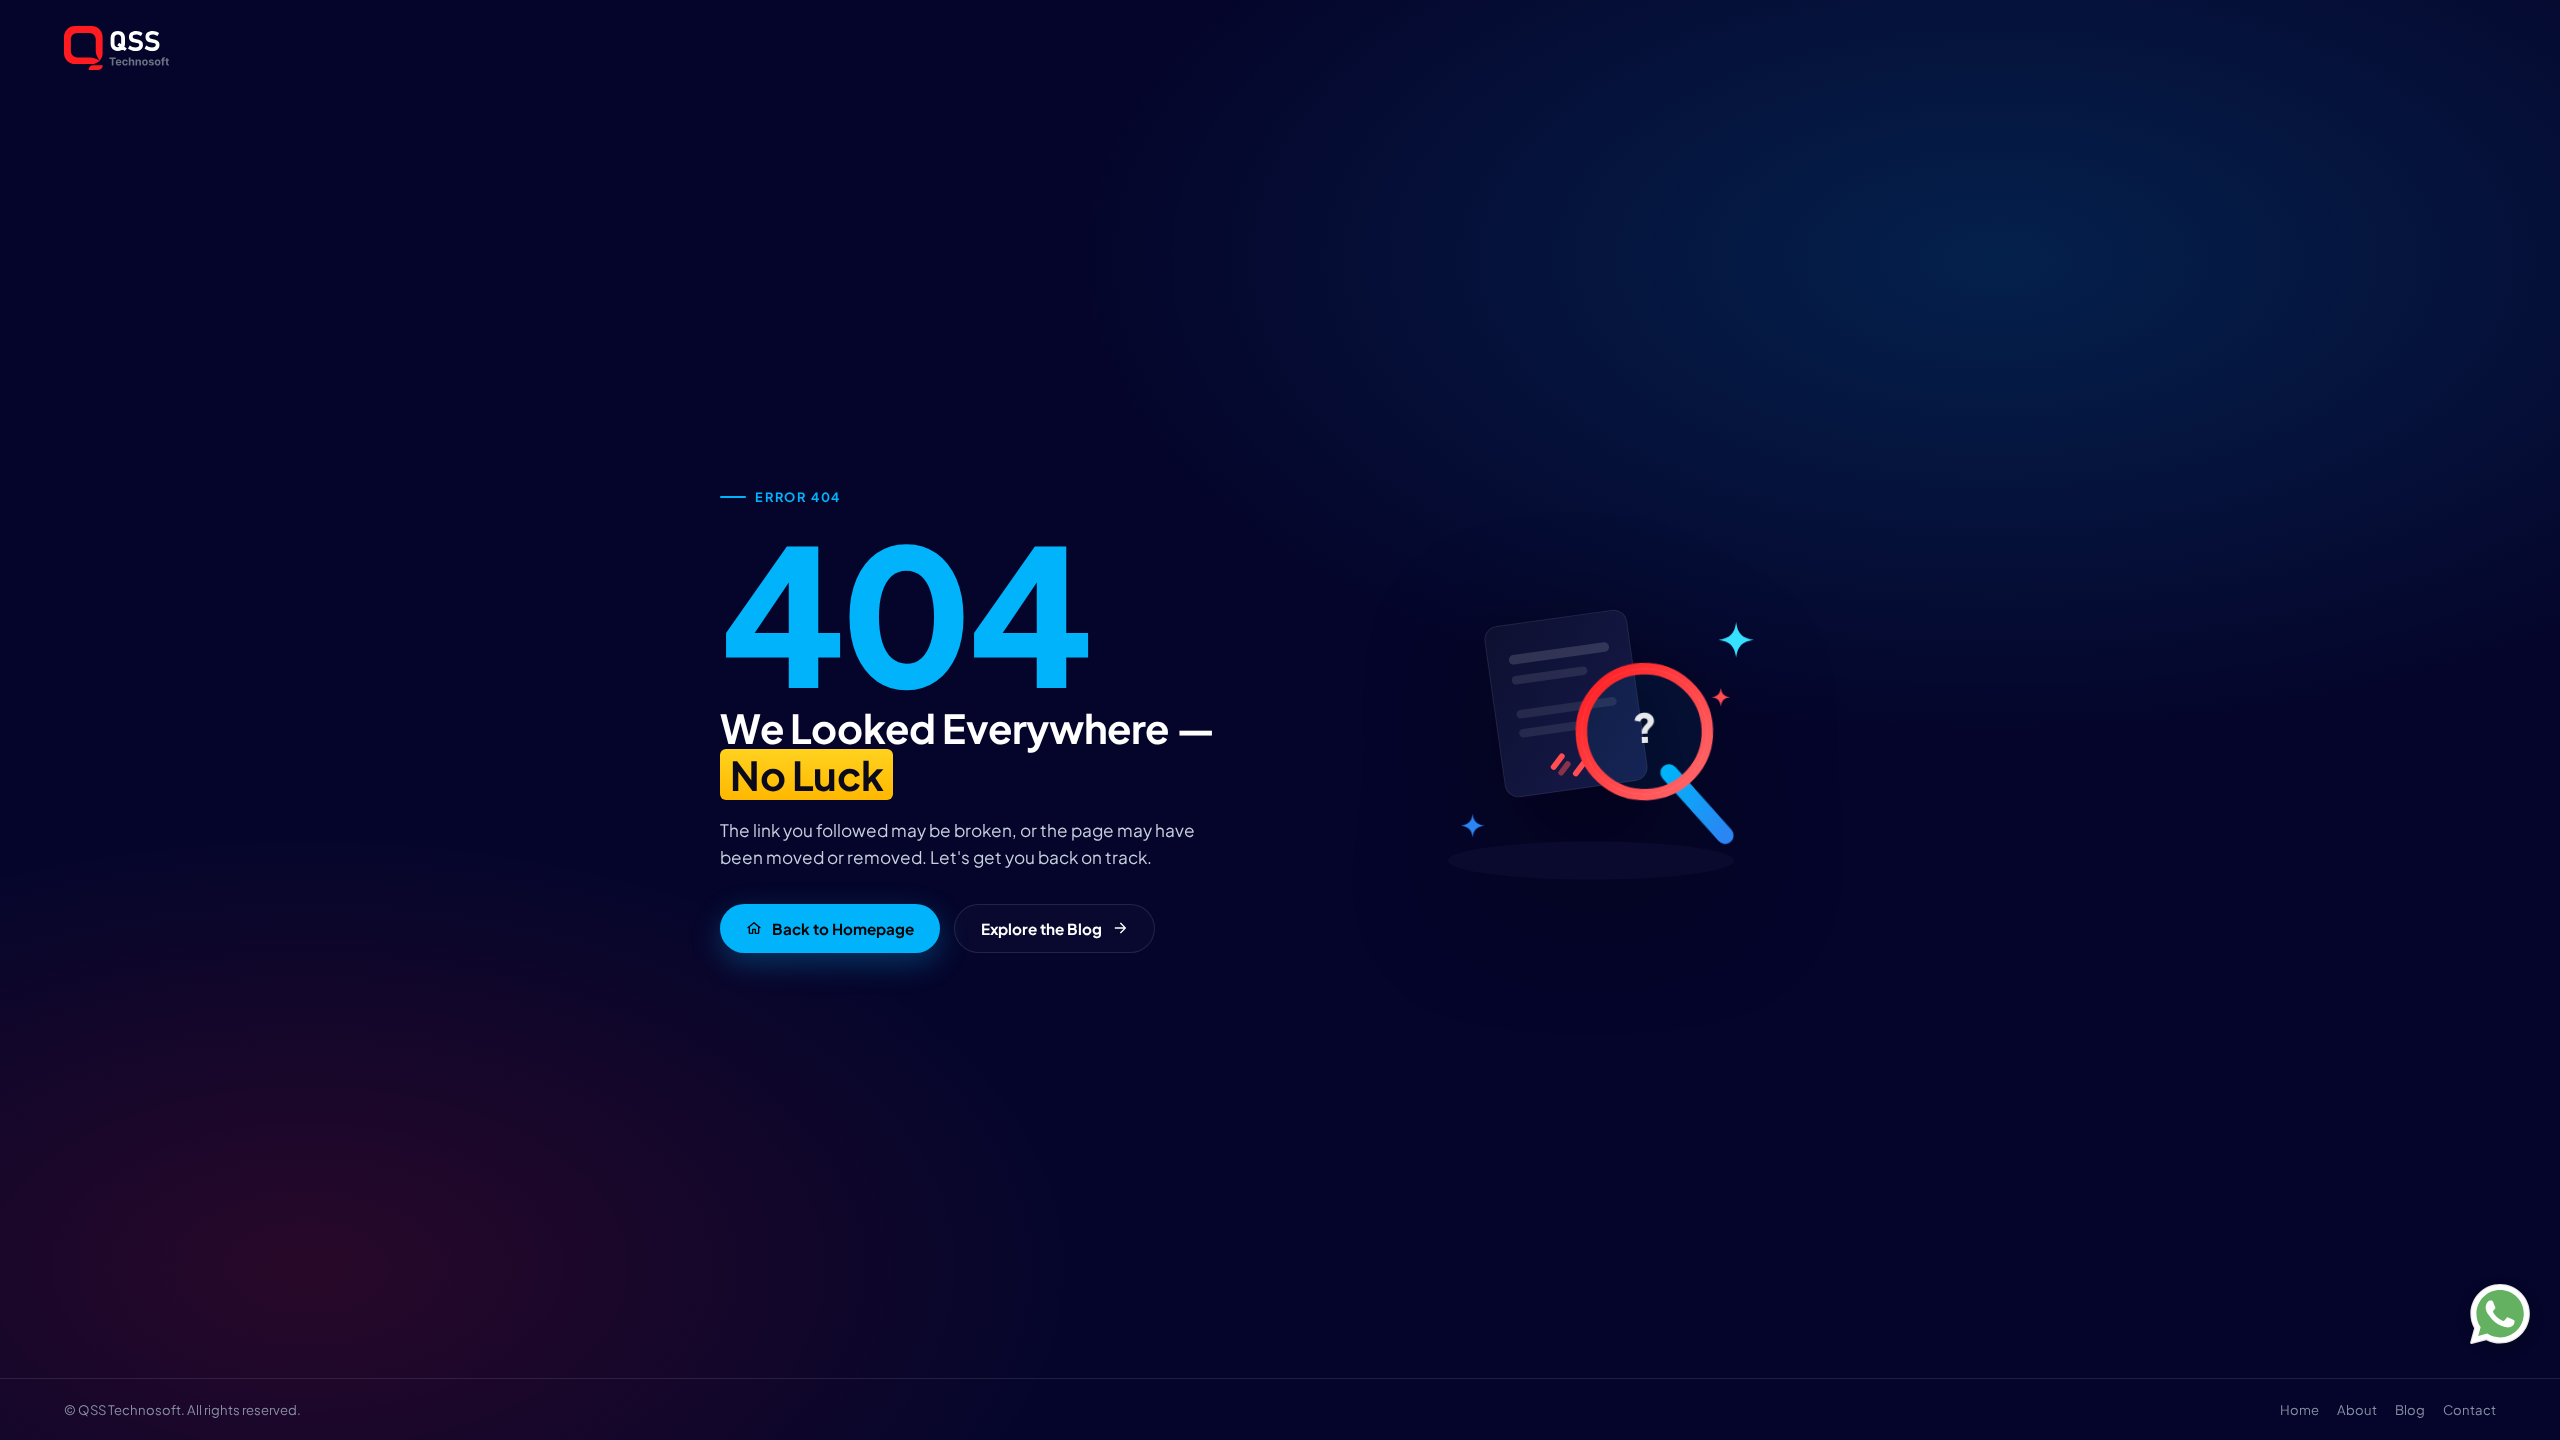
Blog (2410, 1409)
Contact (2469, 1409)
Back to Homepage (843, 928)
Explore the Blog (1041, 928)
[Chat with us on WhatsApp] (2500, 1314)
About (2357, 1409)
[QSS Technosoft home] (1280, 48)
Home (2299, 1409)
